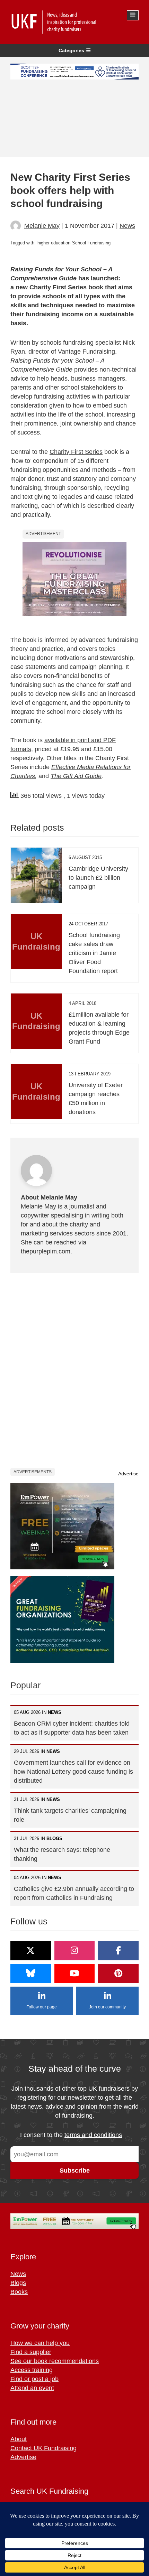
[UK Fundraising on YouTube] (75, 1973)
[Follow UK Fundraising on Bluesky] (31, 1973)
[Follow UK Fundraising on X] (31, 1951)
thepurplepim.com (46, 1251)
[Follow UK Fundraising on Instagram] (75, 1951)
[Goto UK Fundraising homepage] (73, 22)
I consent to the (71, 2135)
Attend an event (32, 2388)
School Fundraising (91, 243)
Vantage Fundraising (86, 352)
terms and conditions (93, 2135)
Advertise (128, 1474)
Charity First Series (76, 452)
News (127, 226)
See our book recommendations (55, 2361)
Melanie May (42, 226)
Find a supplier (31, 2352)
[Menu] (133, 15)
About (19, 2439)
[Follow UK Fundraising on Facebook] (118, 1951)
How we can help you (40, 2343)
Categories (71, 50)
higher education (54, 243)
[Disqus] (74, 1370)
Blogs (18, 2283)
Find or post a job (34, 2379)
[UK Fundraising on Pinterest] (118, 1973)
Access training (32, 2370)
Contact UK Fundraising (43, 2448)
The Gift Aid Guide (76, 776)
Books (19, 2292)
